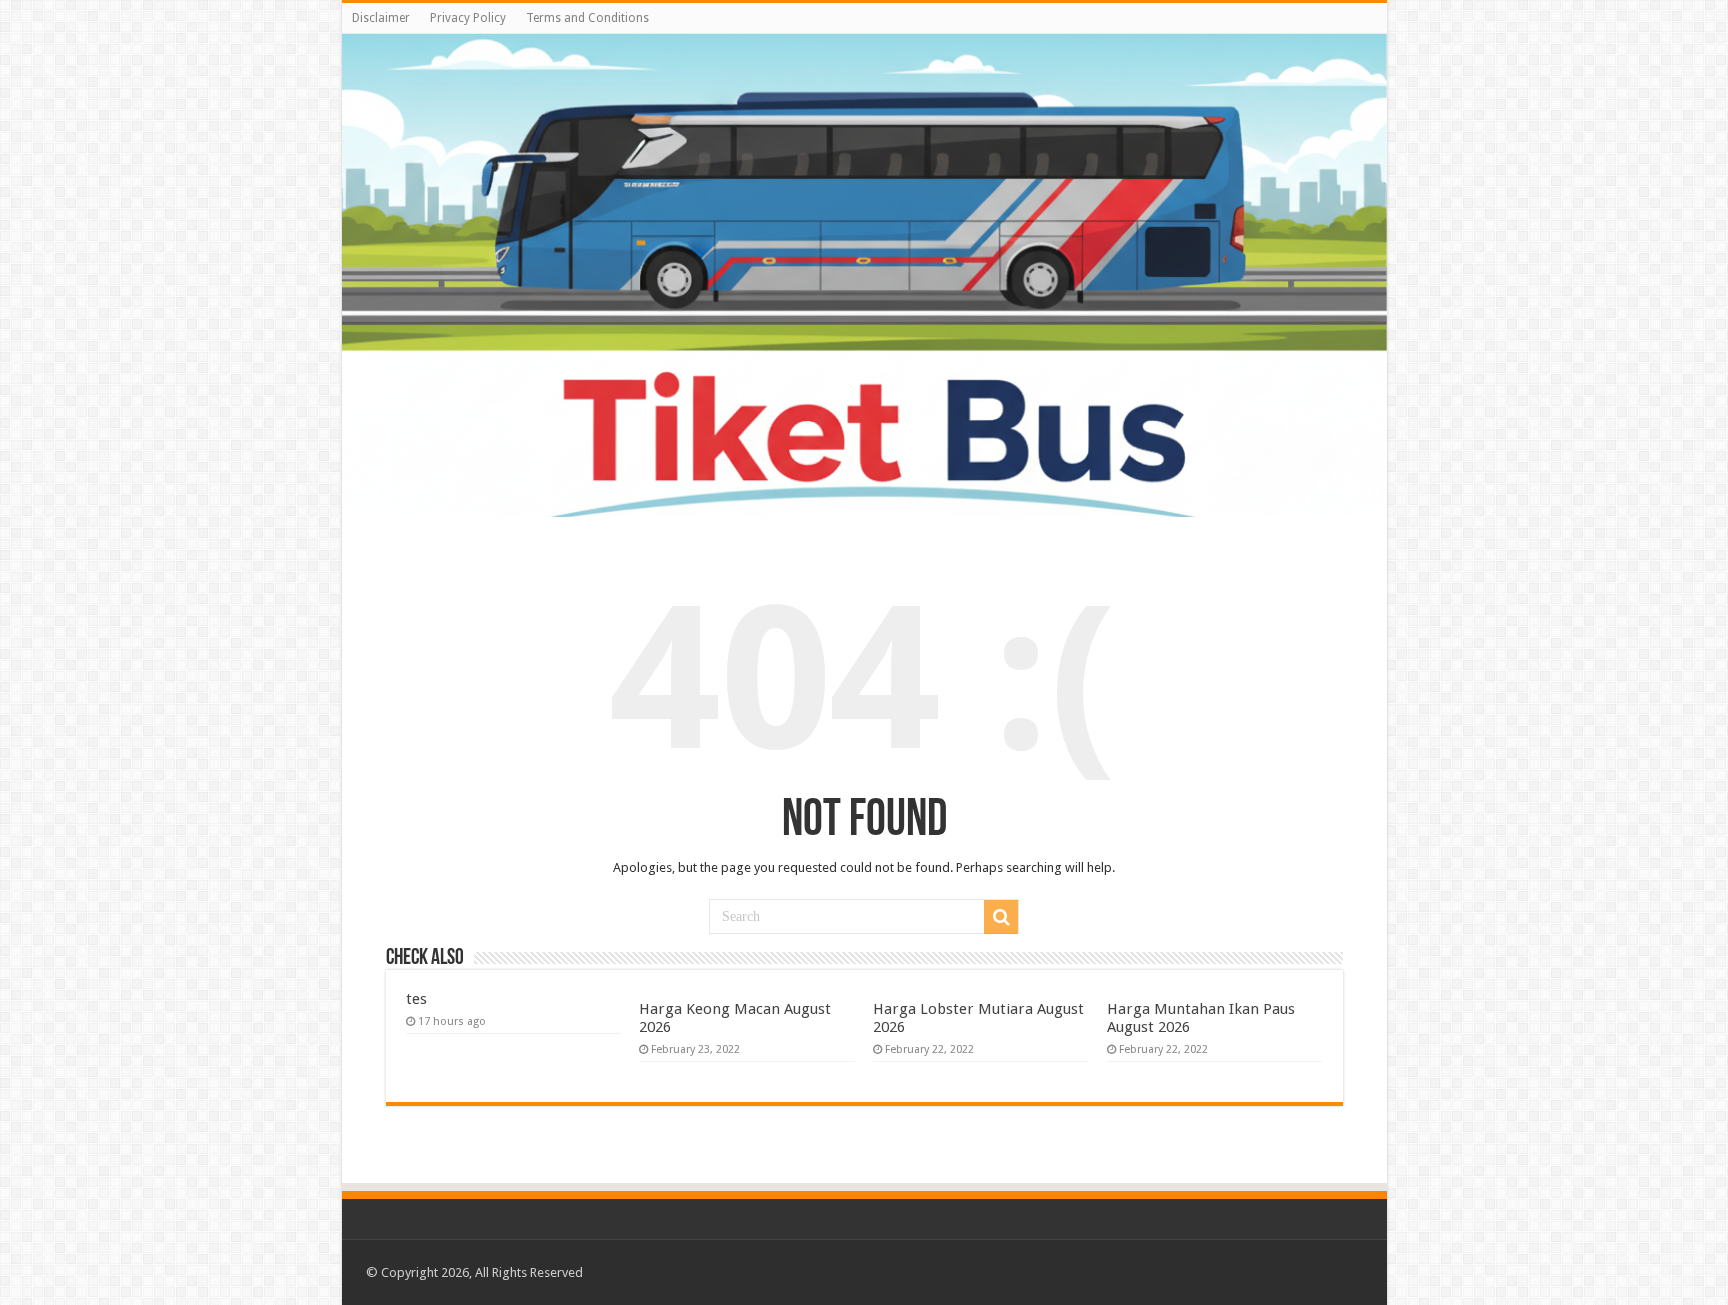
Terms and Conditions (587, 18)
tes (416, 999)
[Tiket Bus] (864, 275)
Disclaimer (381, 18)
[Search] (1001, 917)
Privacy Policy (468, 18)
